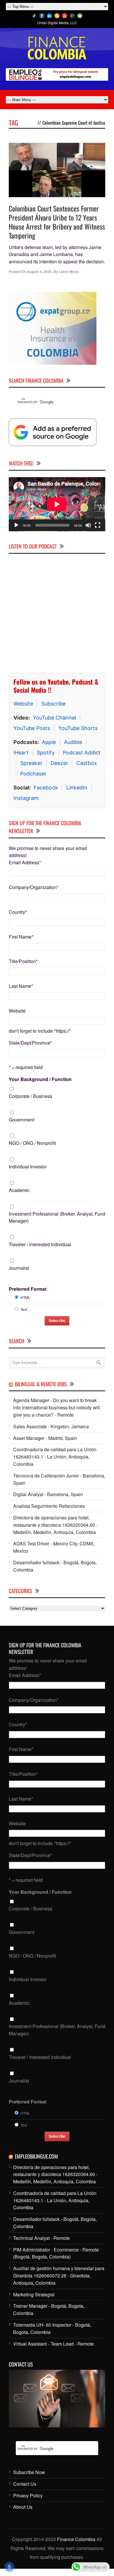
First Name (21, 944)
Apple (49, 749)
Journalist (19, 1275)
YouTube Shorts (78, 735)
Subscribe (53, 711)
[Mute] (88, 533)
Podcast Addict (82, 760)
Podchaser (33, 781)
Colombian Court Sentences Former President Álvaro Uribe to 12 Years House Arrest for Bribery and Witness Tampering (57, 222)
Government (21, 1127)
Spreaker (31, 770)
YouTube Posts (32, 735)
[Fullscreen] (98, 533)
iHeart (21, 760)
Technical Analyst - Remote (42, 2245)
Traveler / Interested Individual (40, 1252)
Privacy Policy (28, 2503)
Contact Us (25, 2491)
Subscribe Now (29, 2479)
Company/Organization (34, 894)
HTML (25, 1305)
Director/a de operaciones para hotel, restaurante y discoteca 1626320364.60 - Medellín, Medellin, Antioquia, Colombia (55, 1532)
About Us (23, 2514)
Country (18, 919)
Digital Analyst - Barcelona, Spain (48, 1502)
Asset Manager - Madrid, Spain (45, 1445)
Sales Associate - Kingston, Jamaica (51, 1434)
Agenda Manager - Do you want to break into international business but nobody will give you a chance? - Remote (57, 1415)
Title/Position (23, 968)
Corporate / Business (31, 1103)
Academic (19, 1197)
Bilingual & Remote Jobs (41, 1391)
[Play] (16, 533)
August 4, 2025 (39, 271)
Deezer (59, 770)
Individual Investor (28, 1174)
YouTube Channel (54, 725)
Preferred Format (28, 1296)
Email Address (25, 870)
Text (24, 1317)
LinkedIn (77, 795)
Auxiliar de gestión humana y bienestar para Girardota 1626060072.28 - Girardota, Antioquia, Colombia (59, 2283)
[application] (57, 512)
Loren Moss (69, 271)
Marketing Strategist (34, 2302)
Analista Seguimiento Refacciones (49, 1513)
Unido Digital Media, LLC (57, 23)
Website (23, 711)
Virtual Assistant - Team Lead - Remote (53, 2351)
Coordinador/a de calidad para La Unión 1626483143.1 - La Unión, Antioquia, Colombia (55, 1464)
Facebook (46, 795)
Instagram (26, 805)
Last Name (21, 993)
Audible (73, 749)
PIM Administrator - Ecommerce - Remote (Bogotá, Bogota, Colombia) (56, 2261)
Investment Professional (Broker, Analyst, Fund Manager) (57, 1225)
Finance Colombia (76, 2546)
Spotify (46, 760)
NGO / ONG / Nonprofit (32, 1150)
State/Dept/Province (30, 1050)
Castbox (87, 770)
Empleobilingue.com (36, 2164)
